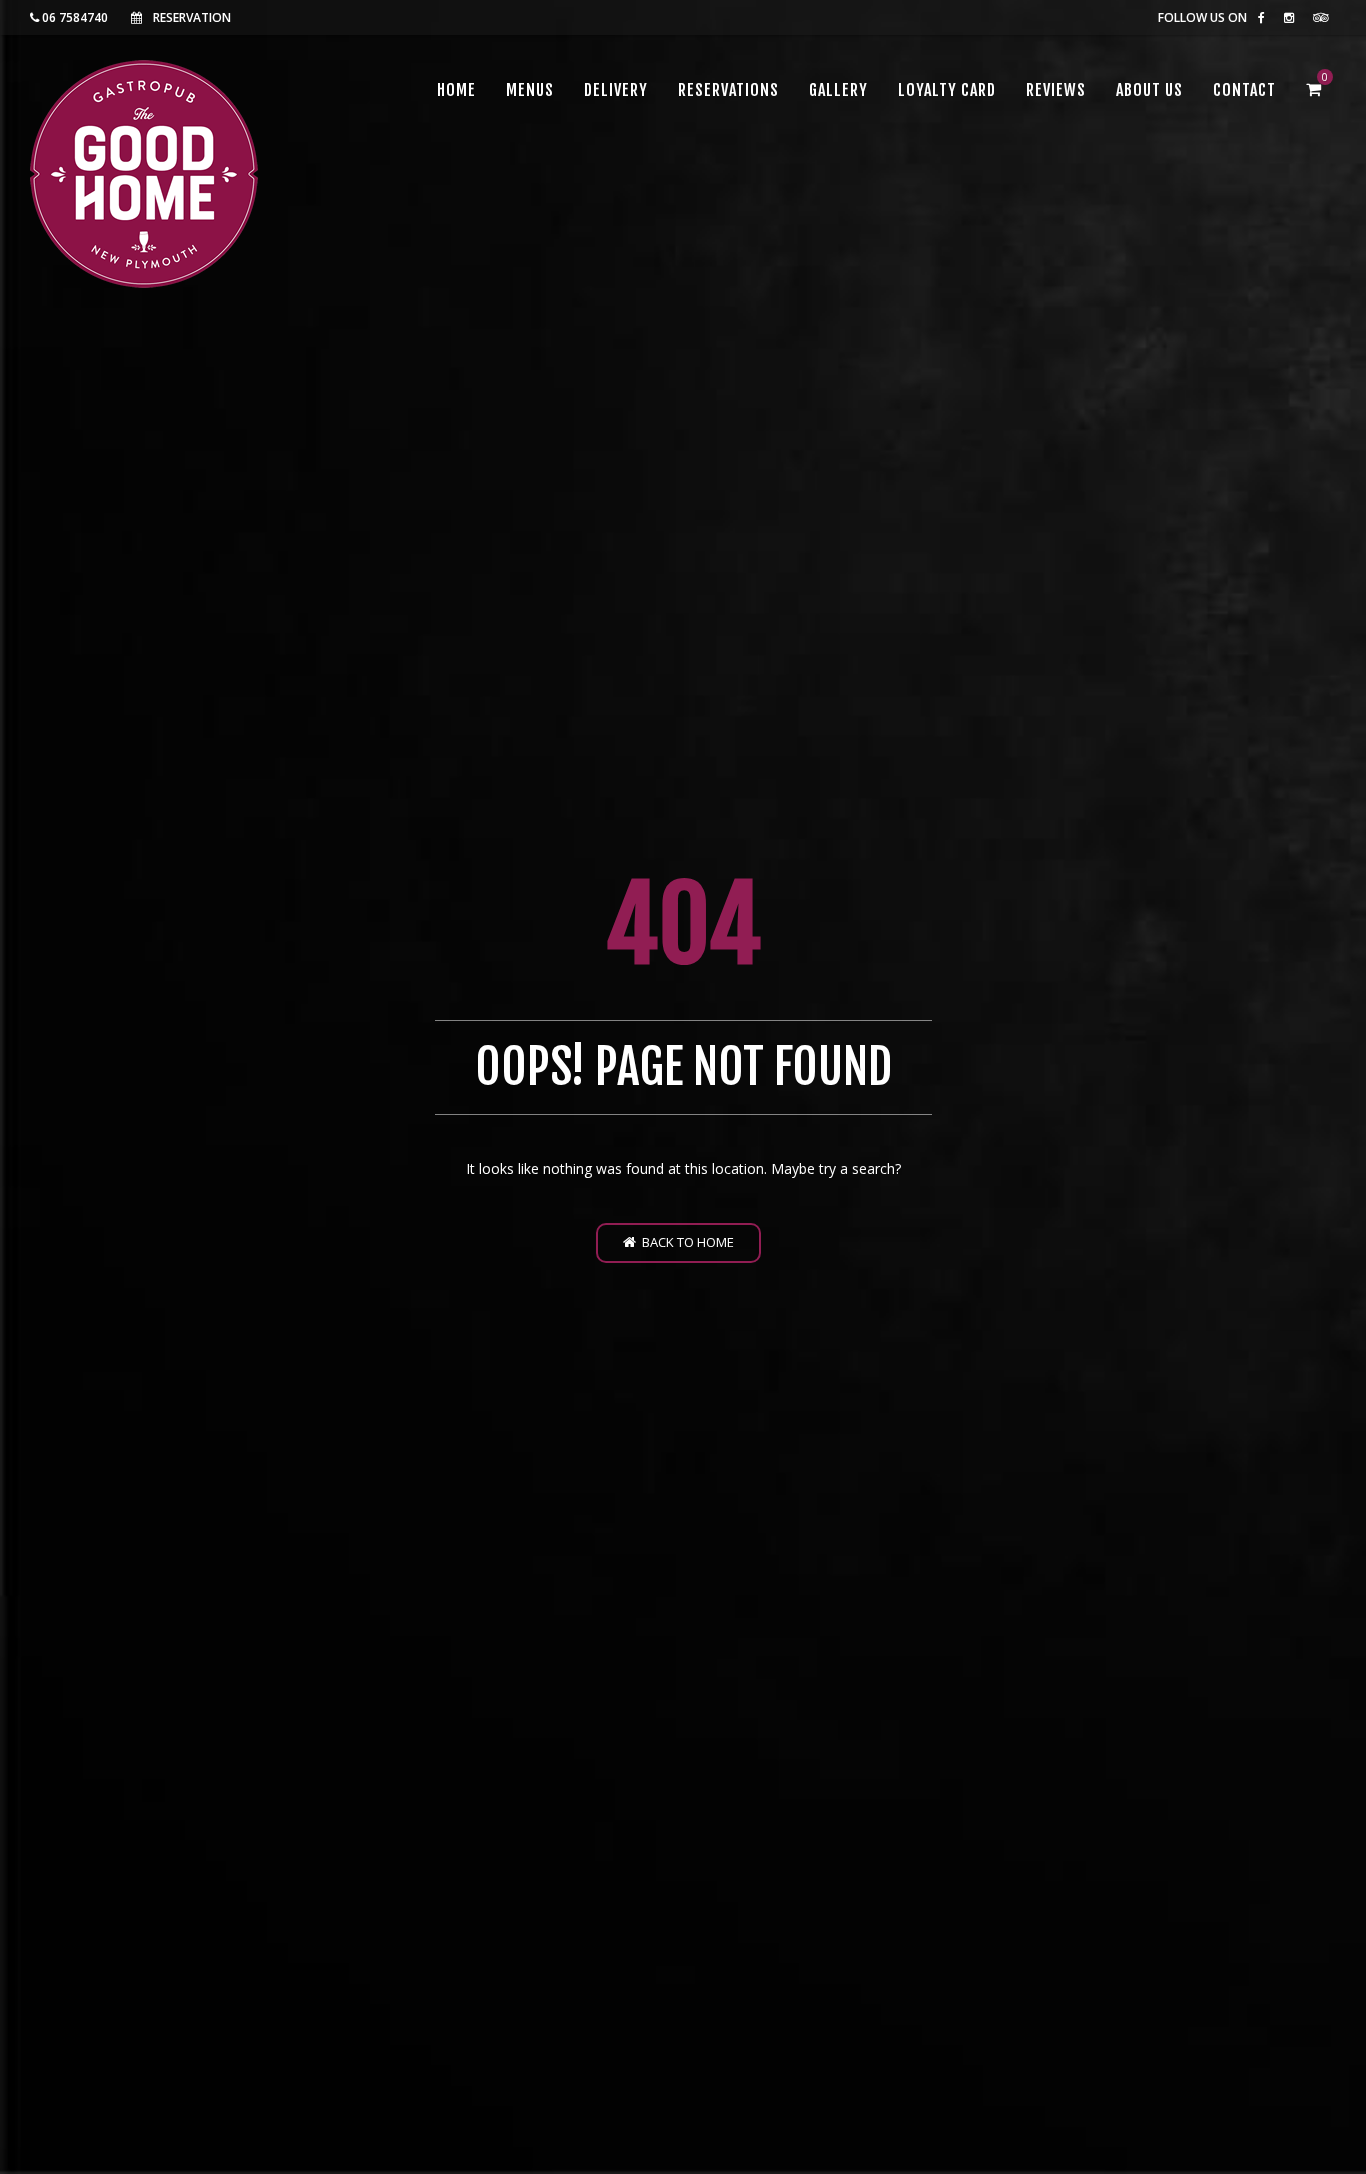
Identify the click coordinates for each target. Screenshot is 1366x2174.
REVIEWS (1056, 90)
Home (456, 90)
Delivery (616, 90)
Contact (1244, 90)
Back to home (685, 1242)
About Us (1149, 90)
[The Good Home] (144, 174)
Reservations (728, 90)
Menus (530, 90)
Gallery (838, 90)
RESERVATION (192, 17)
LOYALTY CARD (947, 90)
